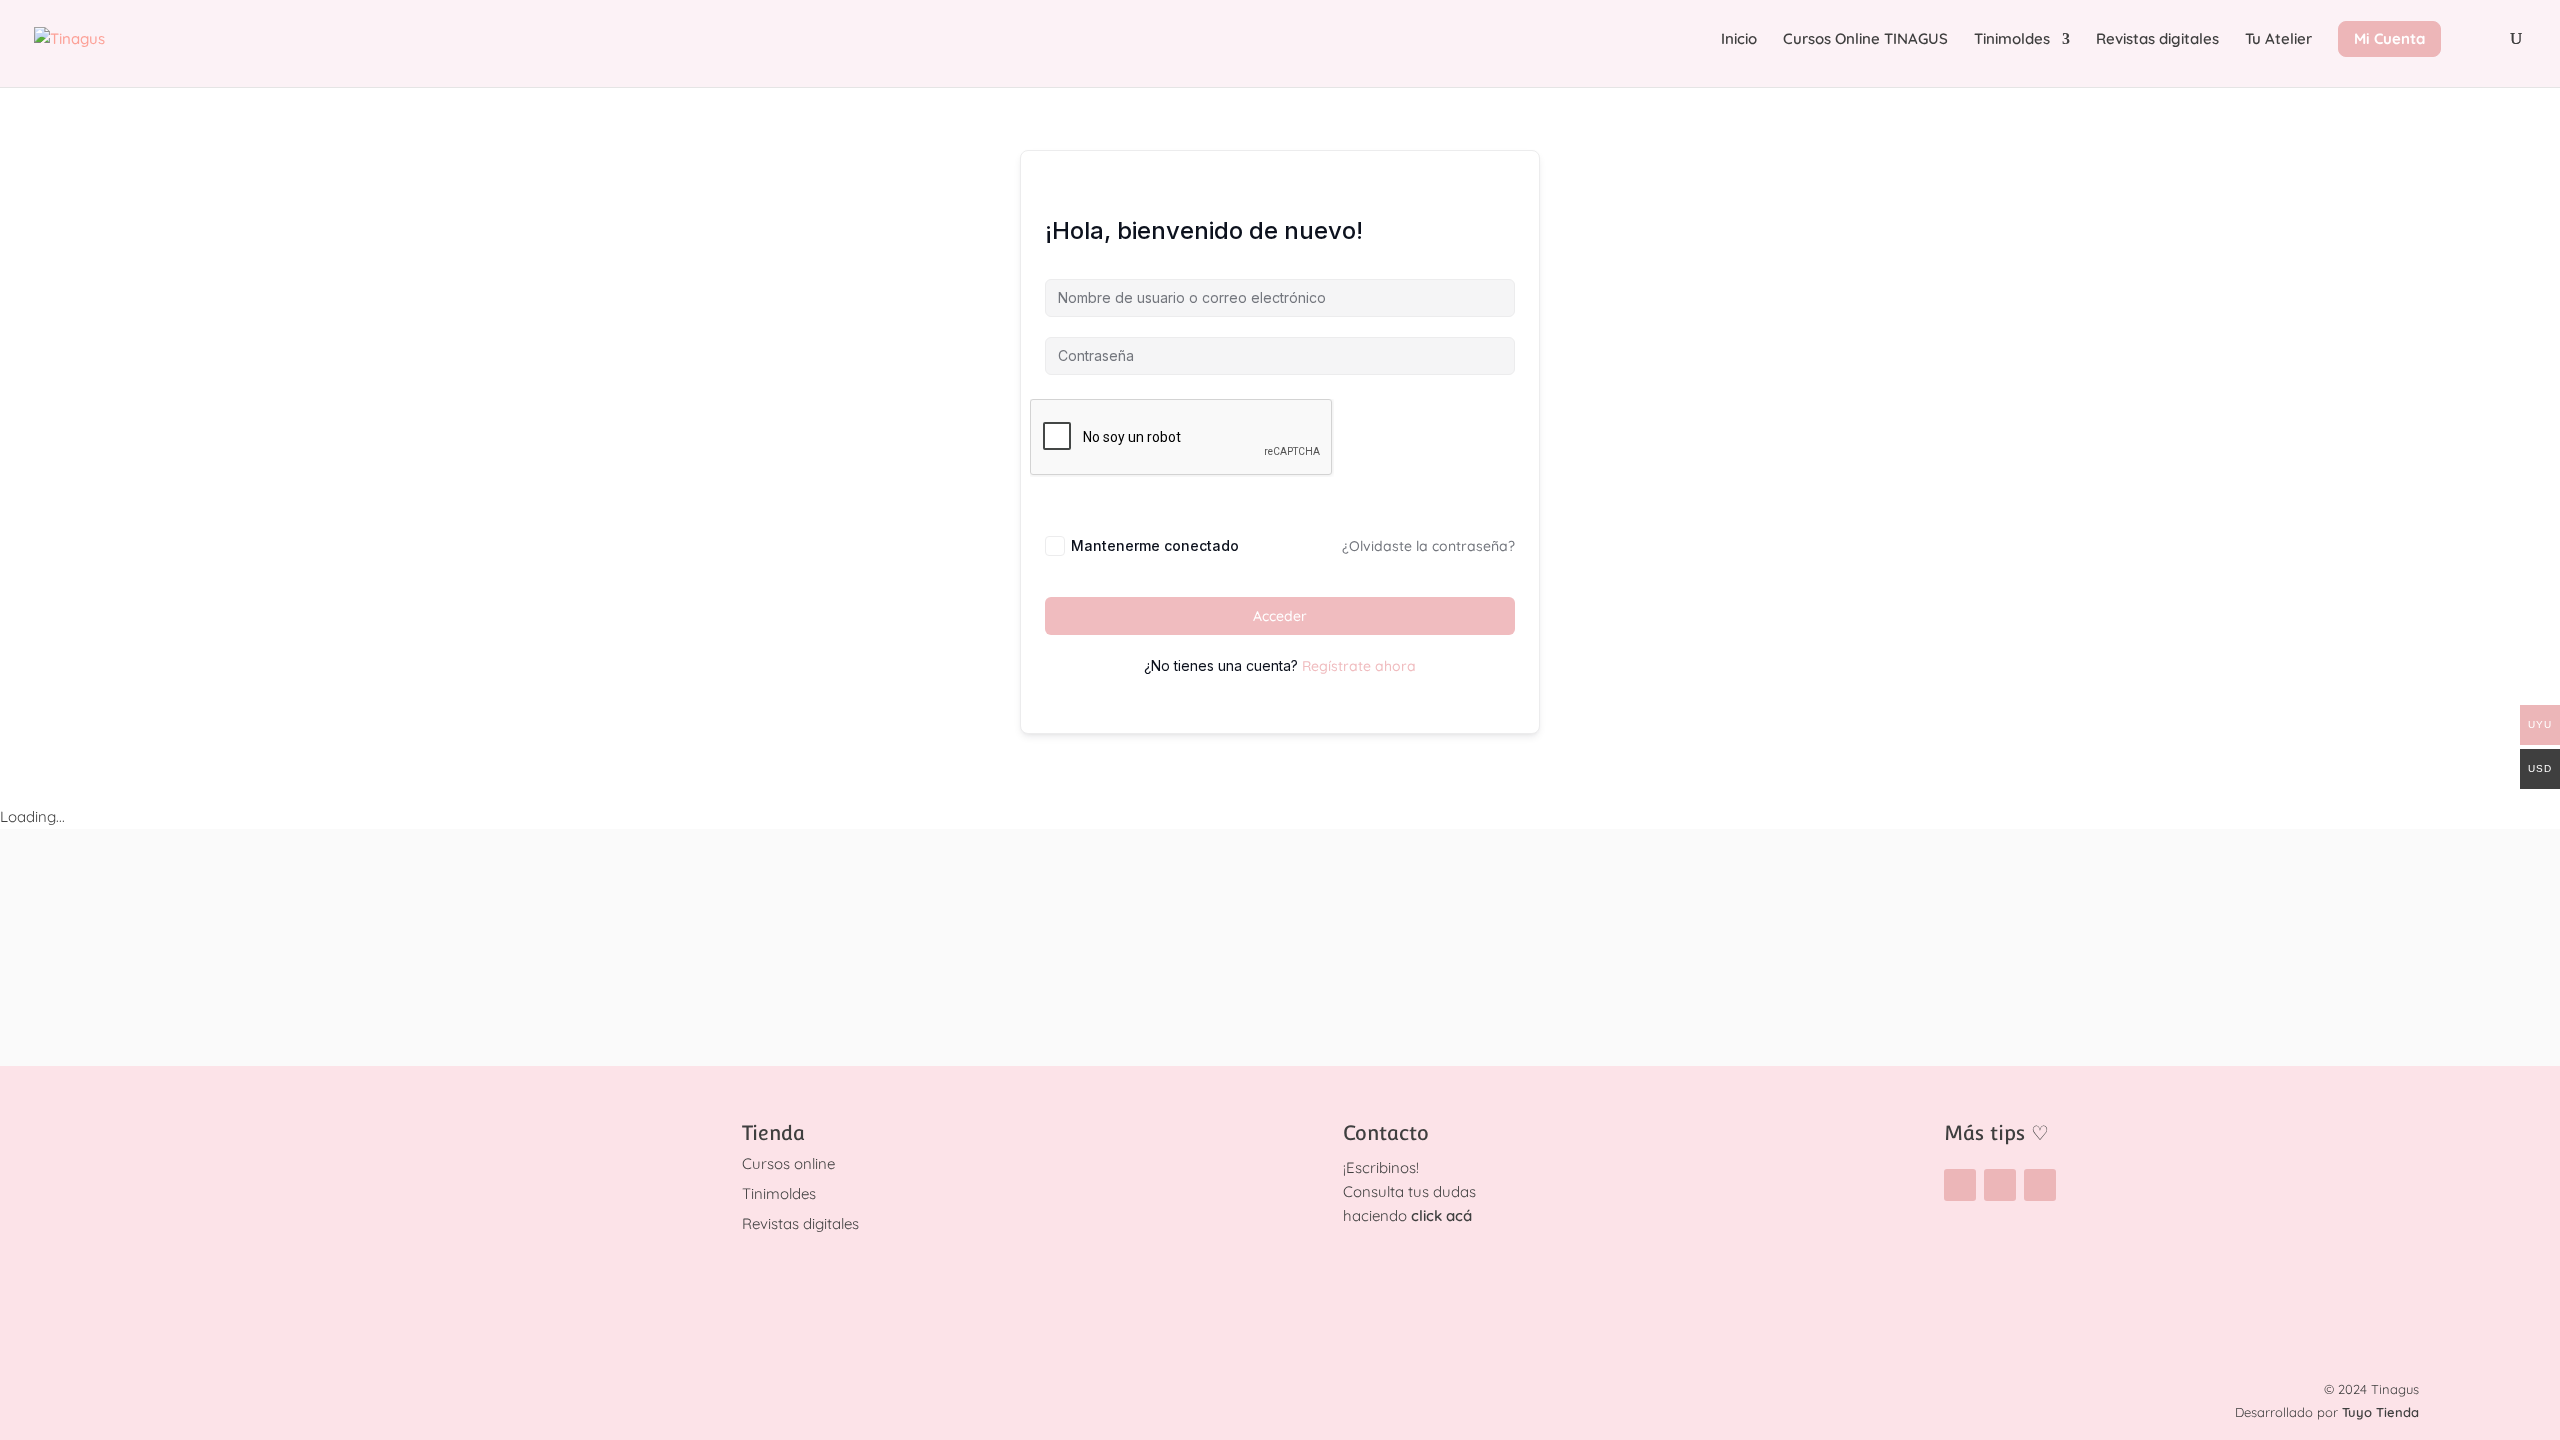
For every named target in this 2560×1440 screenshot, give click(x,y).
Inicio (1739, 40)
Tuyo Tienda (2380, 1412)
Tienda (773, 1133)
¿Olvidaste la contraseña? (1428, 546)
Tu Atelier (2278, 40)
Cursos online (788, 1163)
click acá (1441, 1215)
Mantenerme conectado (1155, 545)
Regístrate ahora (1359, 666)
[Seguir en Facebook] (2000, 1185)
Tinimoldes (2012, 40)
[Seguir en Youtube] (2040, 1185)
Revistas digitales (2157, 40)
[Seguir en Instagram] (1960, 1185)
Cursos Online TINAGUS (1865, 40)
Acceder (1280, 616)
